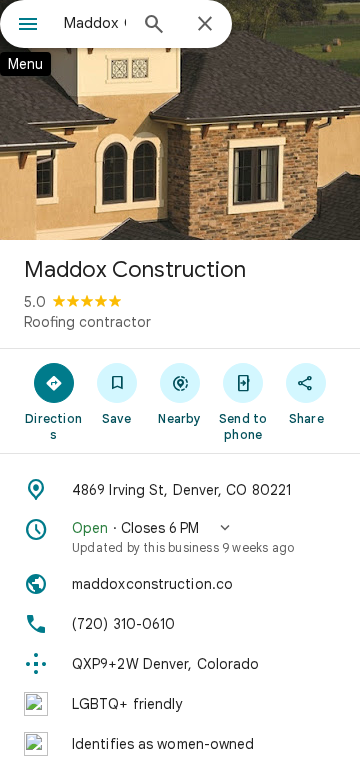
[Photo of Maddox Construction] (180, 120)
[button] (180, 537)
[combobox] (95, 23)
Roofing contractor (87, 322)
